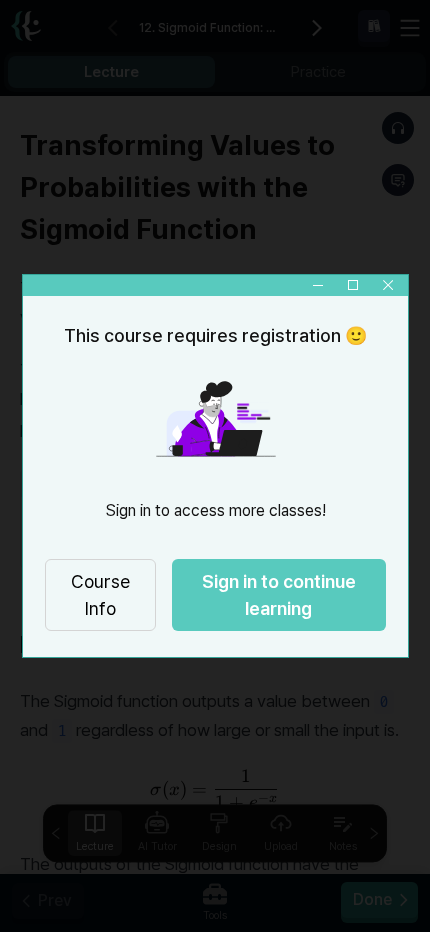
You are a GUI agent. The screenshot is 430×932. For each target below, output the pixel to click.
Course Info (99, 595)
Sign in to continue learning (278, 595)
